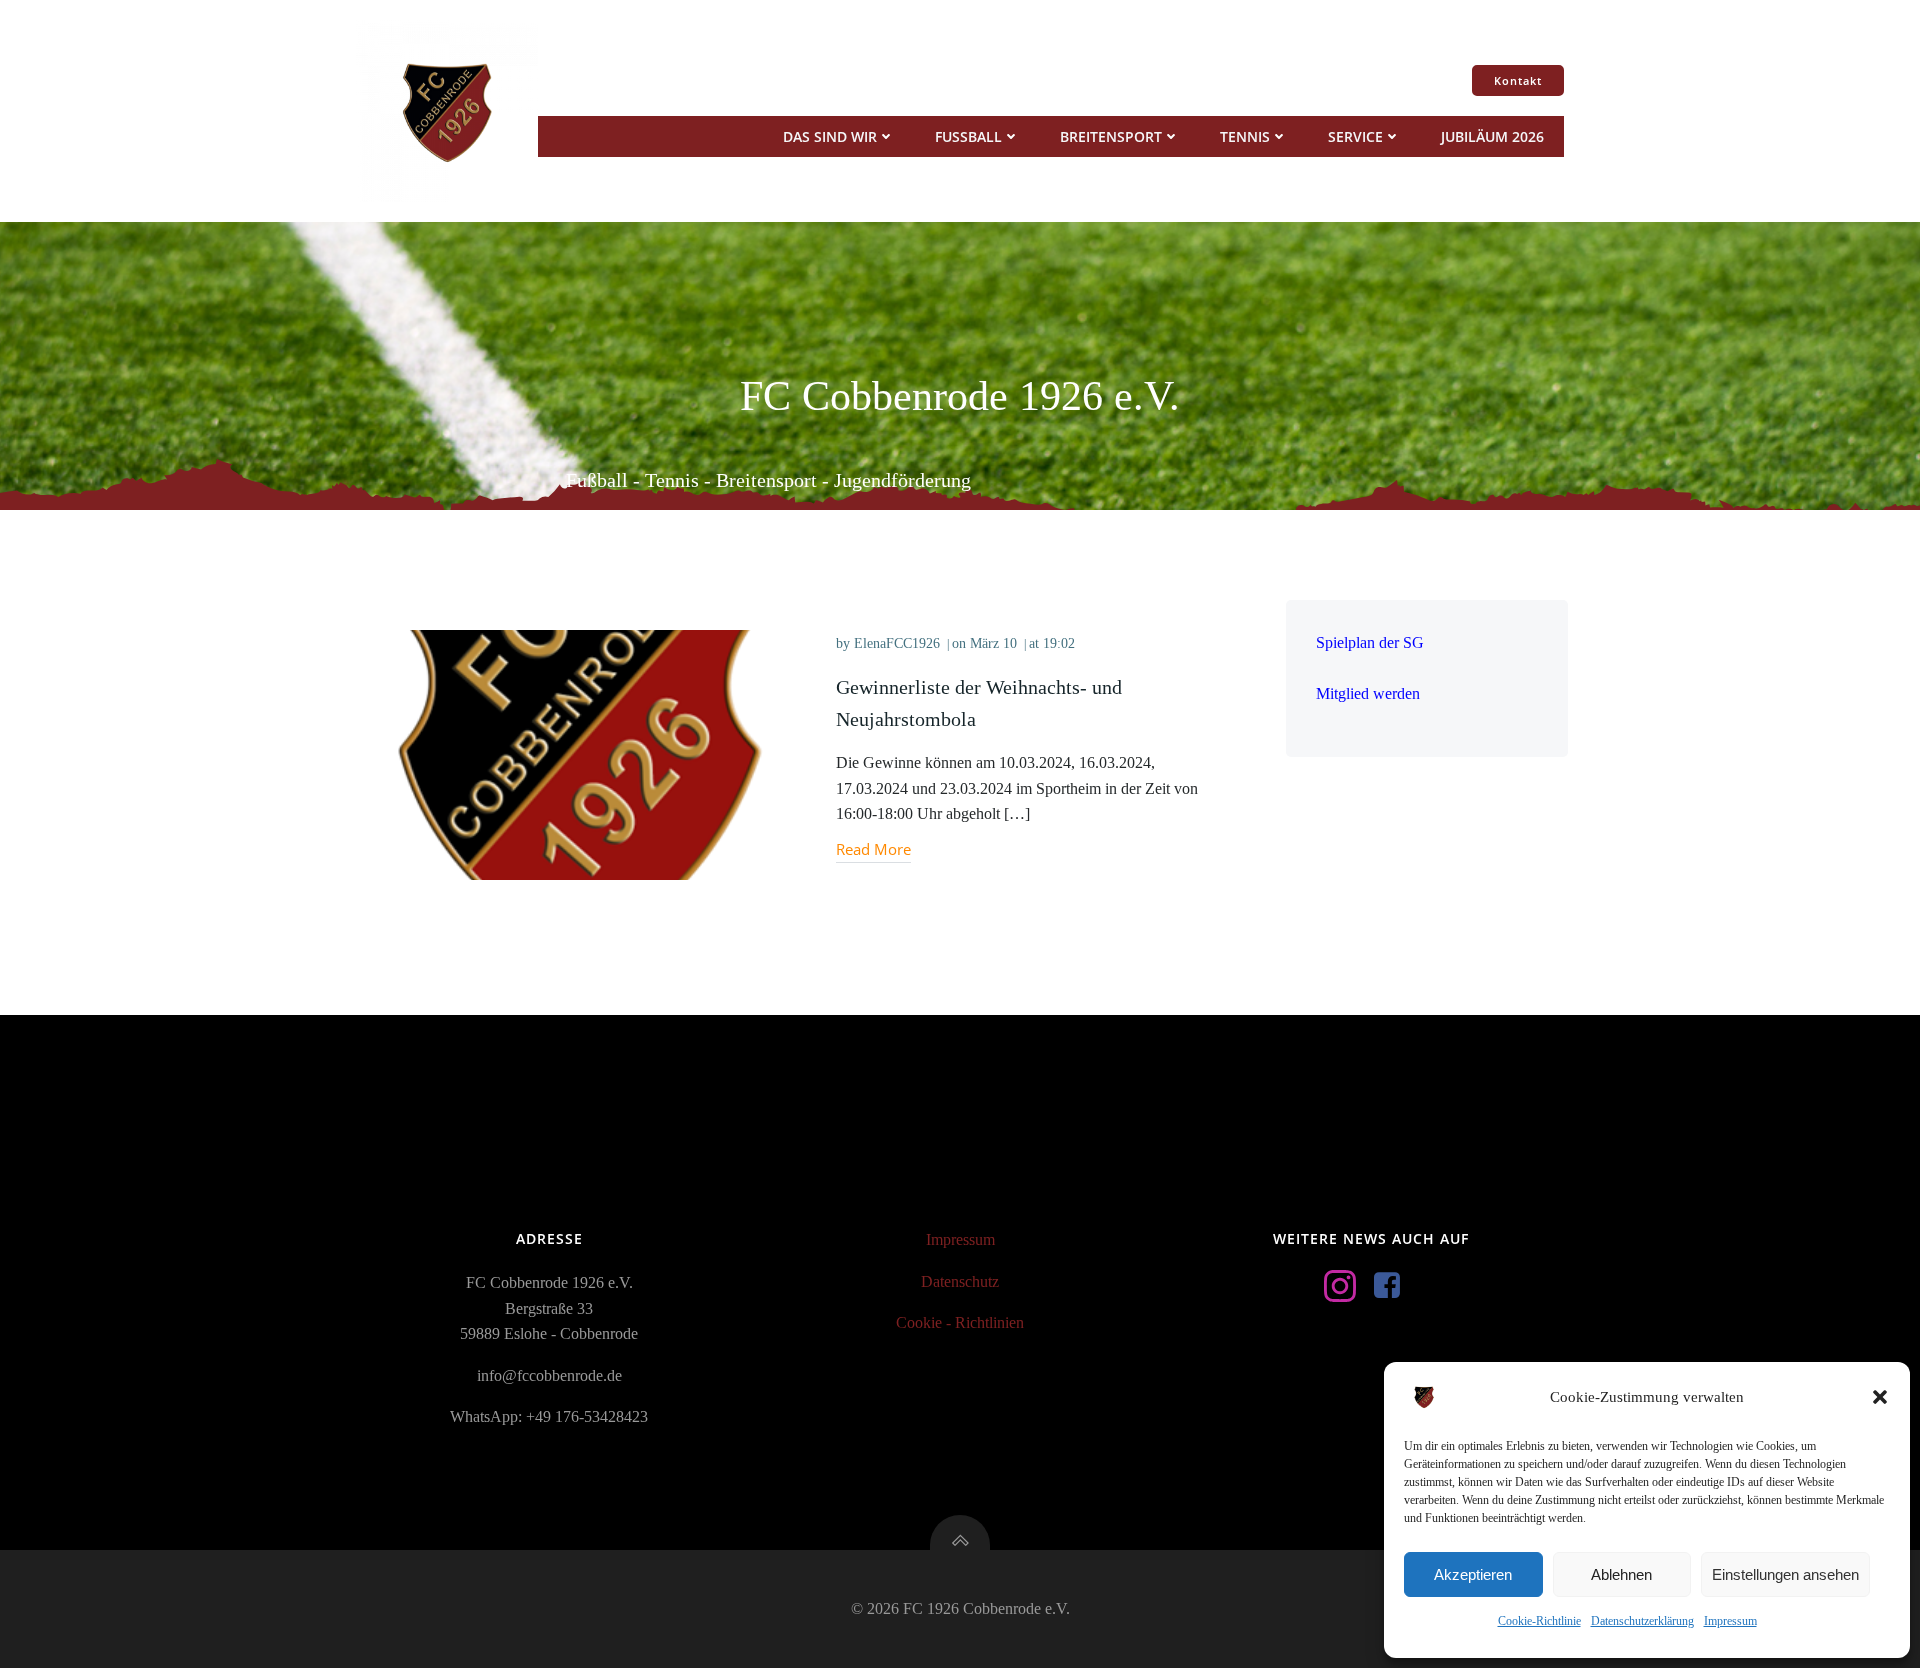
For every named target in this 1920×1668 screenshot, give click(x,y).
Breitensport (1111, 136)
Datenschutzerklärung (1642, 1621)
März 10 (993, 643)
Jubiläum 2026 (1492, 136)
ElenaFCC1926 (897, 643)
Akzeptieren (1473, 1574)
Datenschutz (960, 1281)
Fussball (968, 136)
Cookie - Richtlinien (960, 1322)
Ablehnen (1621, 1574)
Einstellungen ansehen (1785, 1574)
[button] (1880, 1397)
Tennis (1245, 136)
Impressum (1730, 1621)
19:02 (1059, 643)
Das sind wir (830, 136)
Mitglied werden (1368, 693)
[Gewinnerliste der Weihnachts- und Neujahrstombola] (579, 753)
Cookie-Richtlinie (1539, 1621)
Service (1355, 136)
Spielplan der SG (1370, 642)
